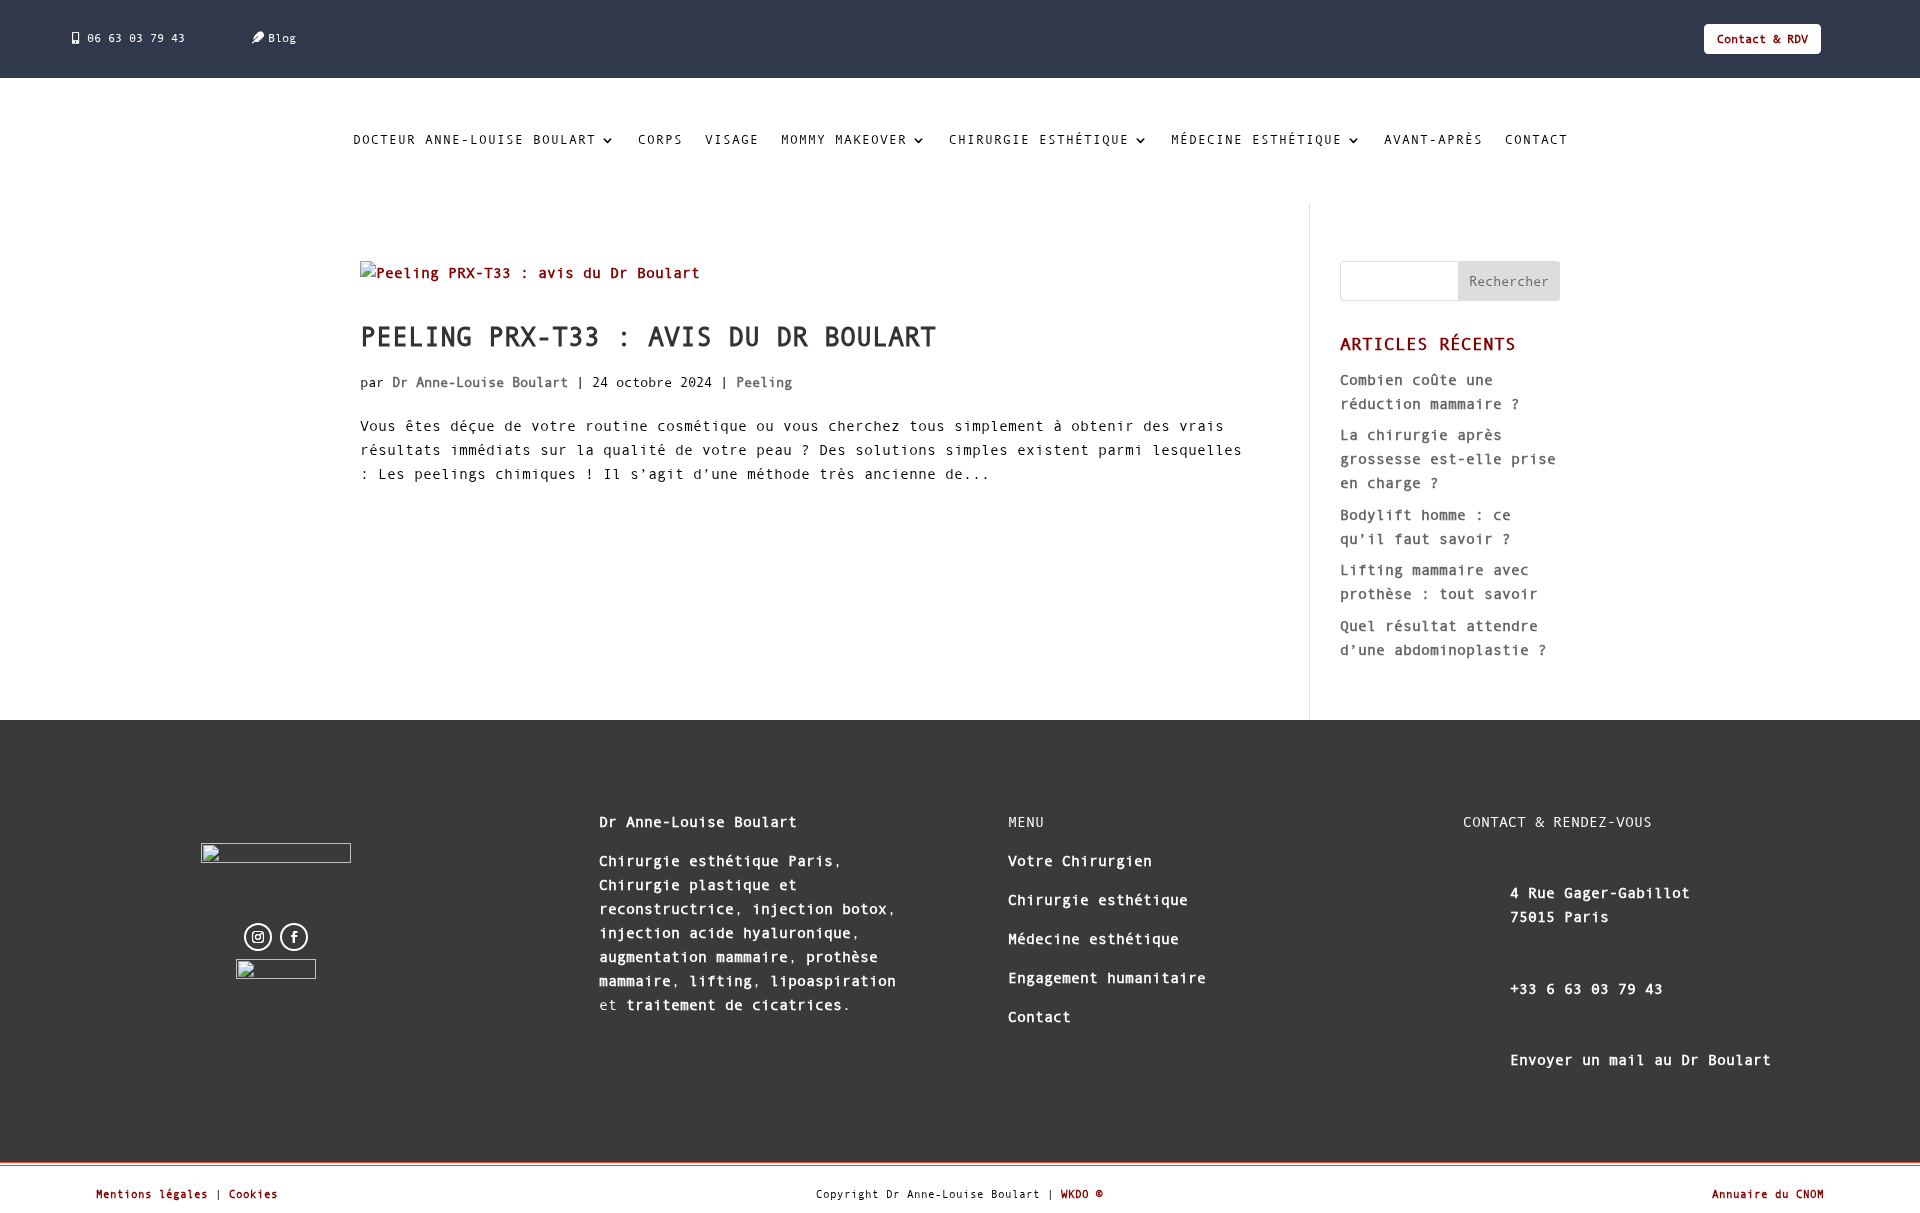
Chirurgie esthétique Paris (716, 860)
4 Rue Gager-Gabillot (1600, 892)
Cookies (253, 1194)
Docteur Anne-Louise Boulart (474, 140)
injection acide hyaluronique (725, 932)
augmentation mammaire (693, 956)
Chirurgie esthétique (1039, 140)
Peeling (764, 382)
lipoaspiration (833, 980)
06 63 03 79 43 (136, 38)
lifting (720, 980)
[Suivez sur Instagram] (258, 937)
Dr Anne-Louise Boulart (480, 382)
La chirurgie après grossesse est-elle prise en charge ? (1448, 458)
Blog (282, 38)
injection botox (815, 908)
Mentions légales (152, 1194)
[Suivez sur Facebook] (294, 937)
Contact (1536, 140)
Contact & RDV (1762, 39)
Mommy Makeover (844, 140)
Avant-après (1433, 140)
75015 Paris (1559, 916)
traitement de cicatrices (734, 1004)
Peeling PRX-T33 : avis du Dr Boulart (648, 337)
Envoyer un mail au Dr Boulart (1640, 1059)
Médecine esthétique (1256, 140)
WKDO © (1082, 1194)
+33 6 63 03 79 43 (1586, 988)
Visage (732, 140)
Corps (660, 140)
